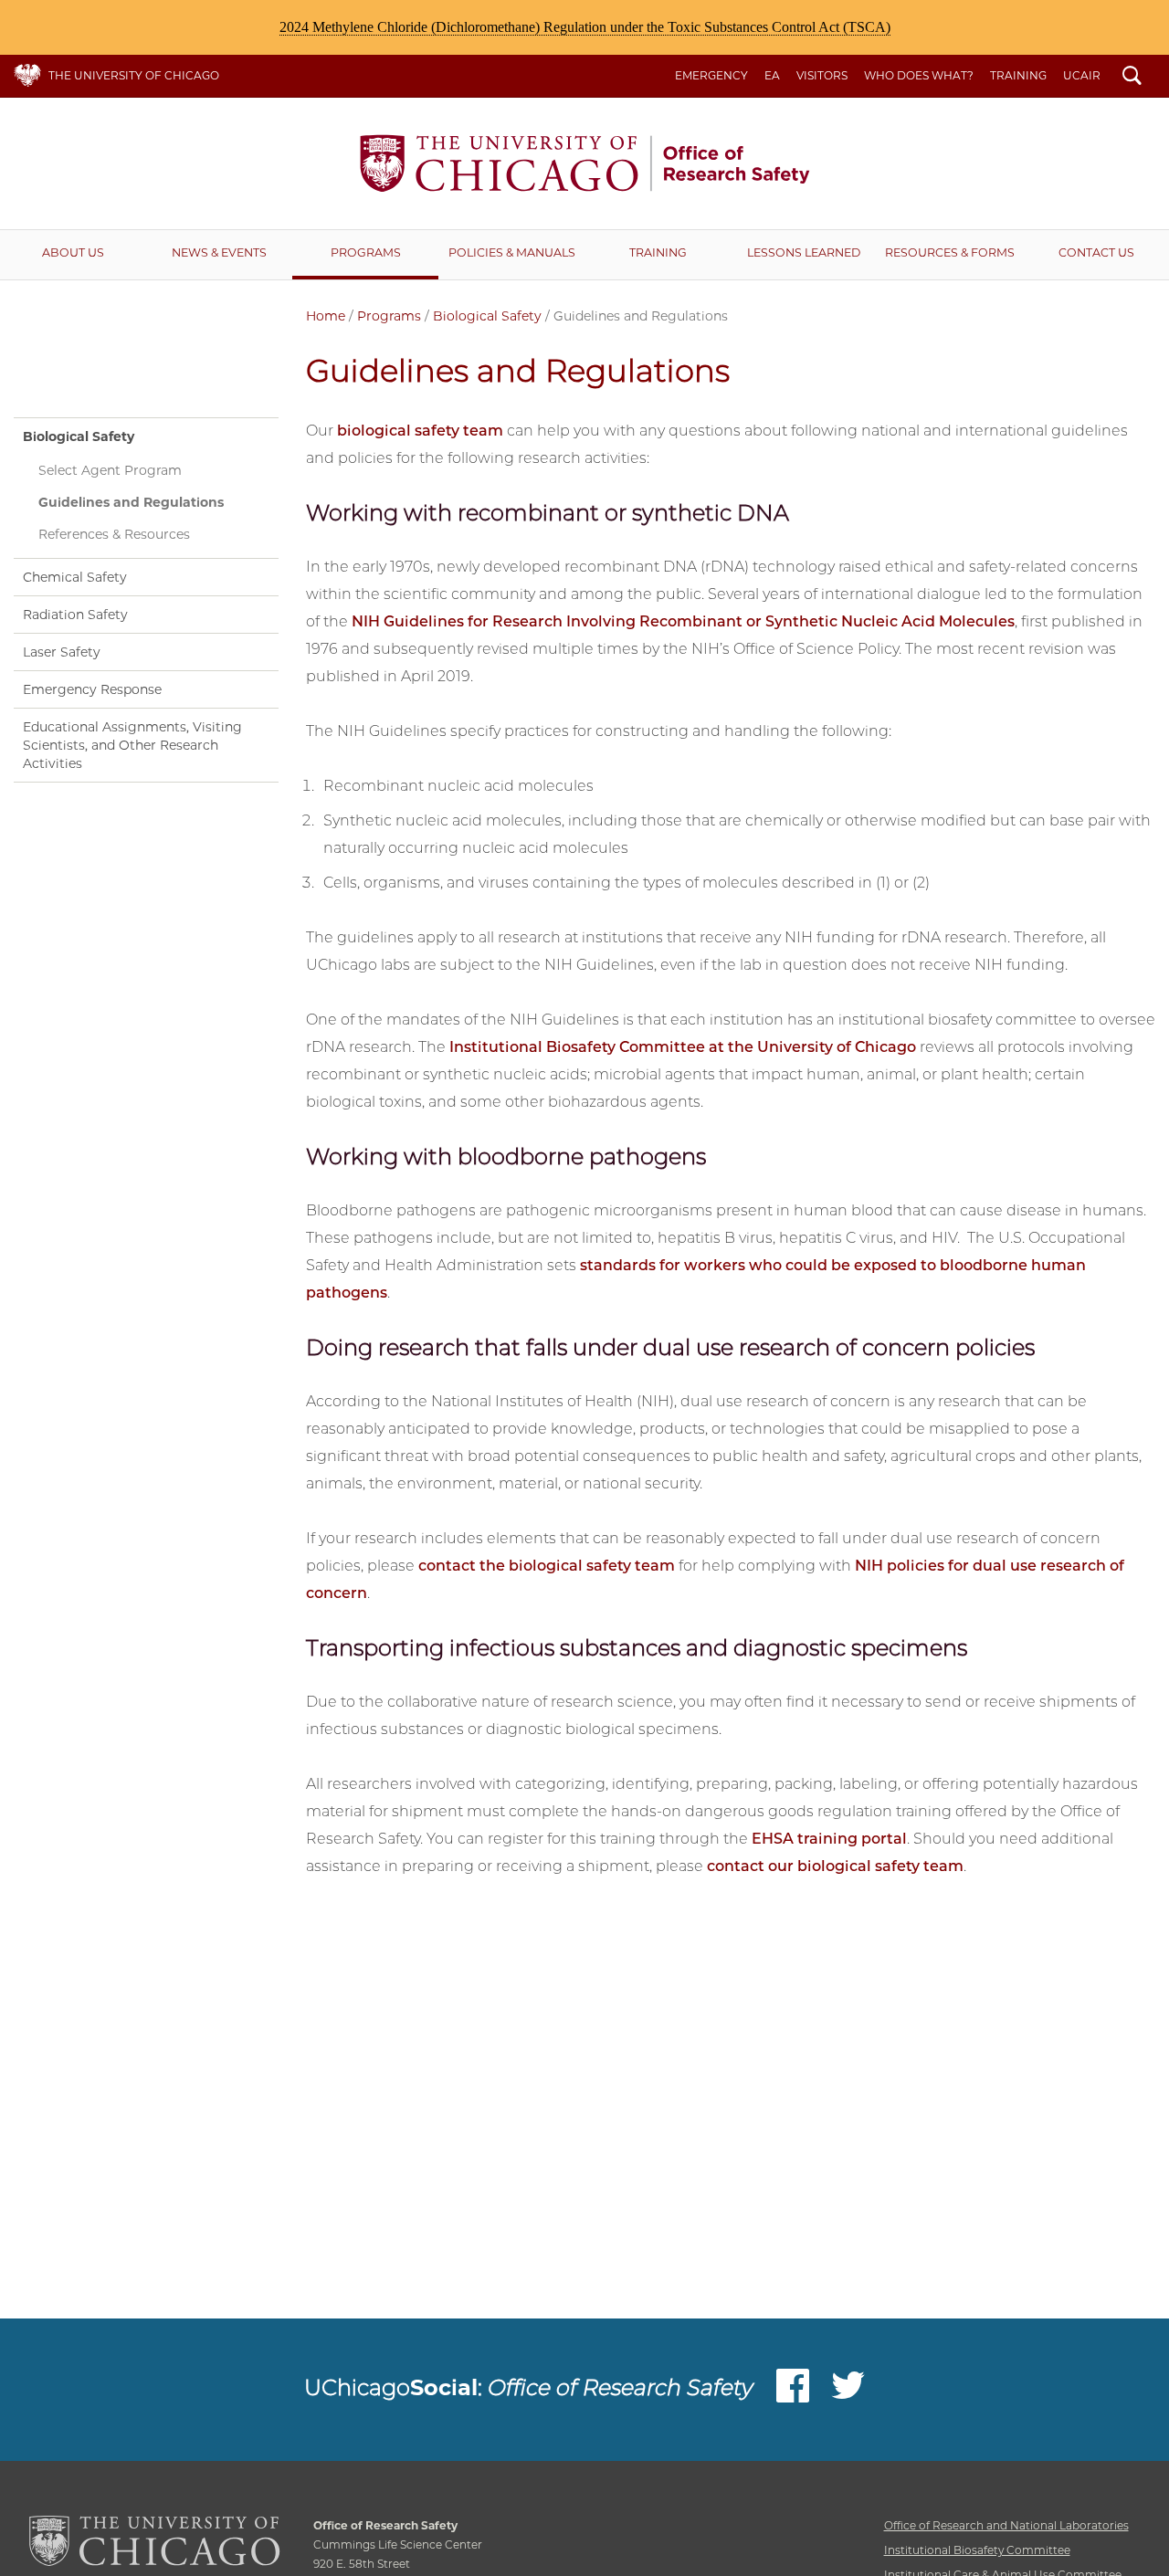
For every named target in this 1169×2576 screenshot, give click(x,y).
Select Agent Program (110, 470)
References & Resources (114, 534)
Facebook (793, 2390)
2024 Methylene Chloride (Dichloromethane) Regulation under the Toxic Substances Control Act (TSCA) (585, 27)
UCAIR (1082, 75)
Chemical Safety (75, 577)
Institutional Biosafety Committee (977, 2550)
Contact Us (1096, 252)
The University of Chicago (134, 75)
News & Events (219, 252)
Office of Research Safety (584, 163)
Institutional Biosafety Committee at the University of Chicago (683, 1047)
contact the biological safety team (547, 1566)
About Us (73, 252)
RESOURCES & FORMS (950, 252)
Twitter (848, 2390)
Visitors (822, 75)
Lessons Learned (804, 252)
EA (772, 75)
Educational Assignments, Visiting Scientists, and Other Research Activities (132, 745)
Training (1018, 75)
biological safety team (420, 431)
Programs (366, 252)
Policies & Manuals (512, 252)
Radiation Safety (75, 615)
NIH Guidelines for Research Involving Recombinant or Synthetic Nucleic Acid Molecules (683, 621)
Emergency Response (92, 689)
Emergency (711, 75)
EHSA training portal (829, 1839)
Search (1132, 78)
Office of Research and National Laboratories (1006, 2525)
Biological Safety (487, 316)
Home (326, 316)
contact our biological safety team (835, 1866)
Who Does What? (919, 75)
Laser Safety (62, 652)
